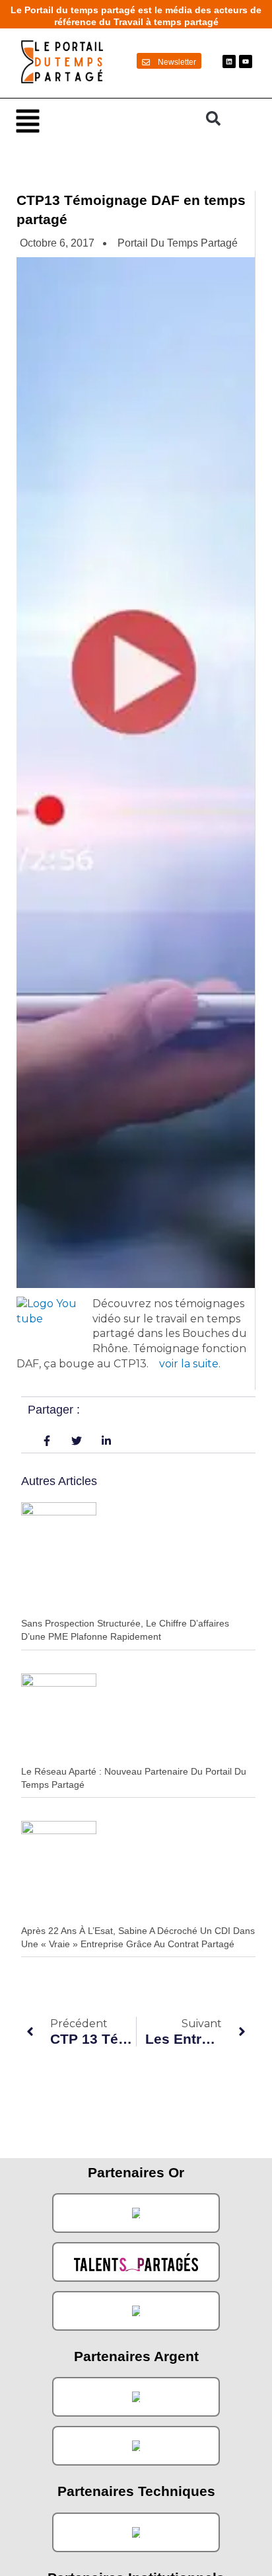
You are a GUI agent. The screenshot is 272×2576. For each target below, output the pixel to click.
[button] (104, 120)
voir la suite (189, 1364)
